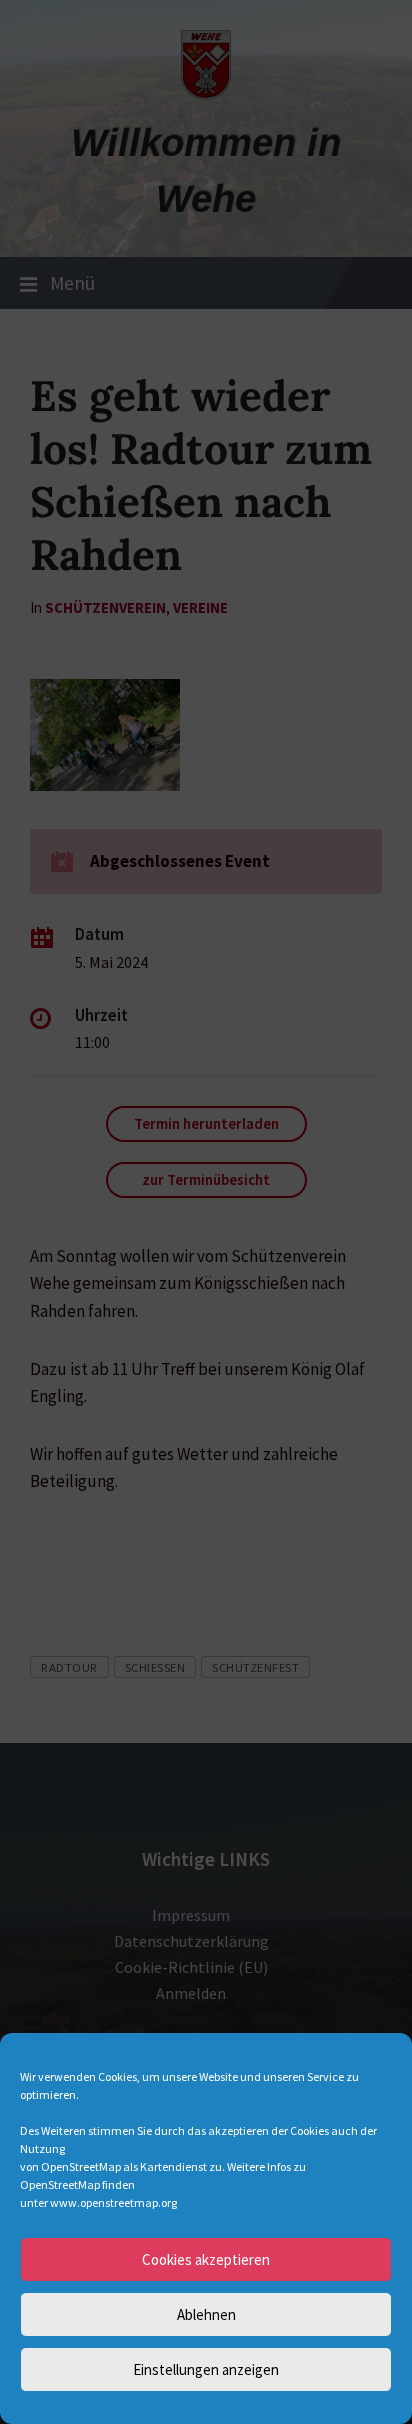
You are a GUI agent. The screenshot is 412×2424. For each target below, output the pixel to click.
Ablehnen (206, 2314)
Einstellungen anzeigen (206, 2369)
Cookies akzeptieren (206, 2259)
